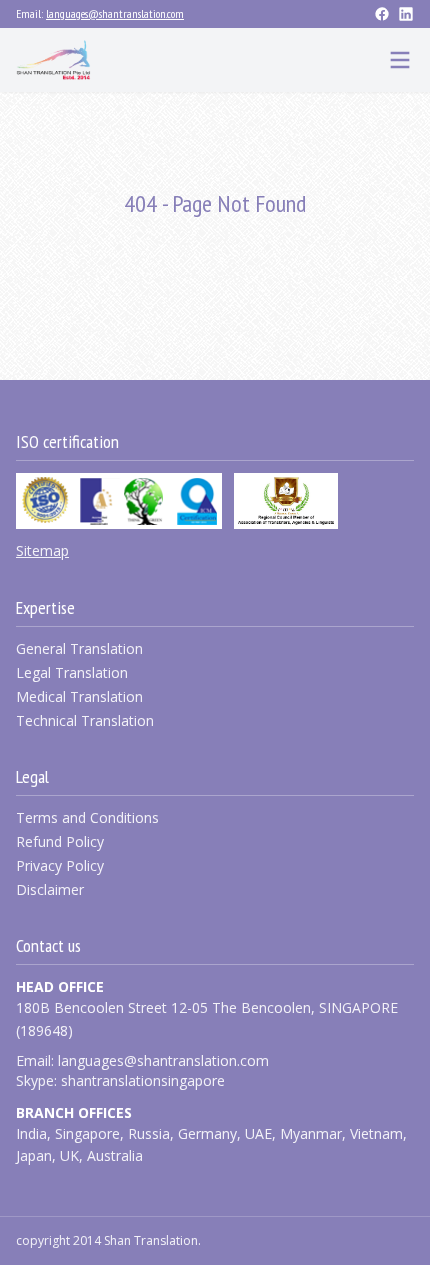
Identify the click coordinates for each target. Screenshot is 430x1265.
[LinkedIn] (406, 14)
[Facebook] (382, 14)
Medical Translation (79, 696)
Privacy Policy (60, 865)
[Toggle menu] (400, 60)
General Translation (79, 648)
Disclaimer (50, 889)
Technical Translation (85, 720)
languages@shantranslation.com (115, 13)
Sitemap (42, 550)
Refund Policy (60, 841)
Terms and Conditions (87, 817)
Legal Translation (72, 672)
